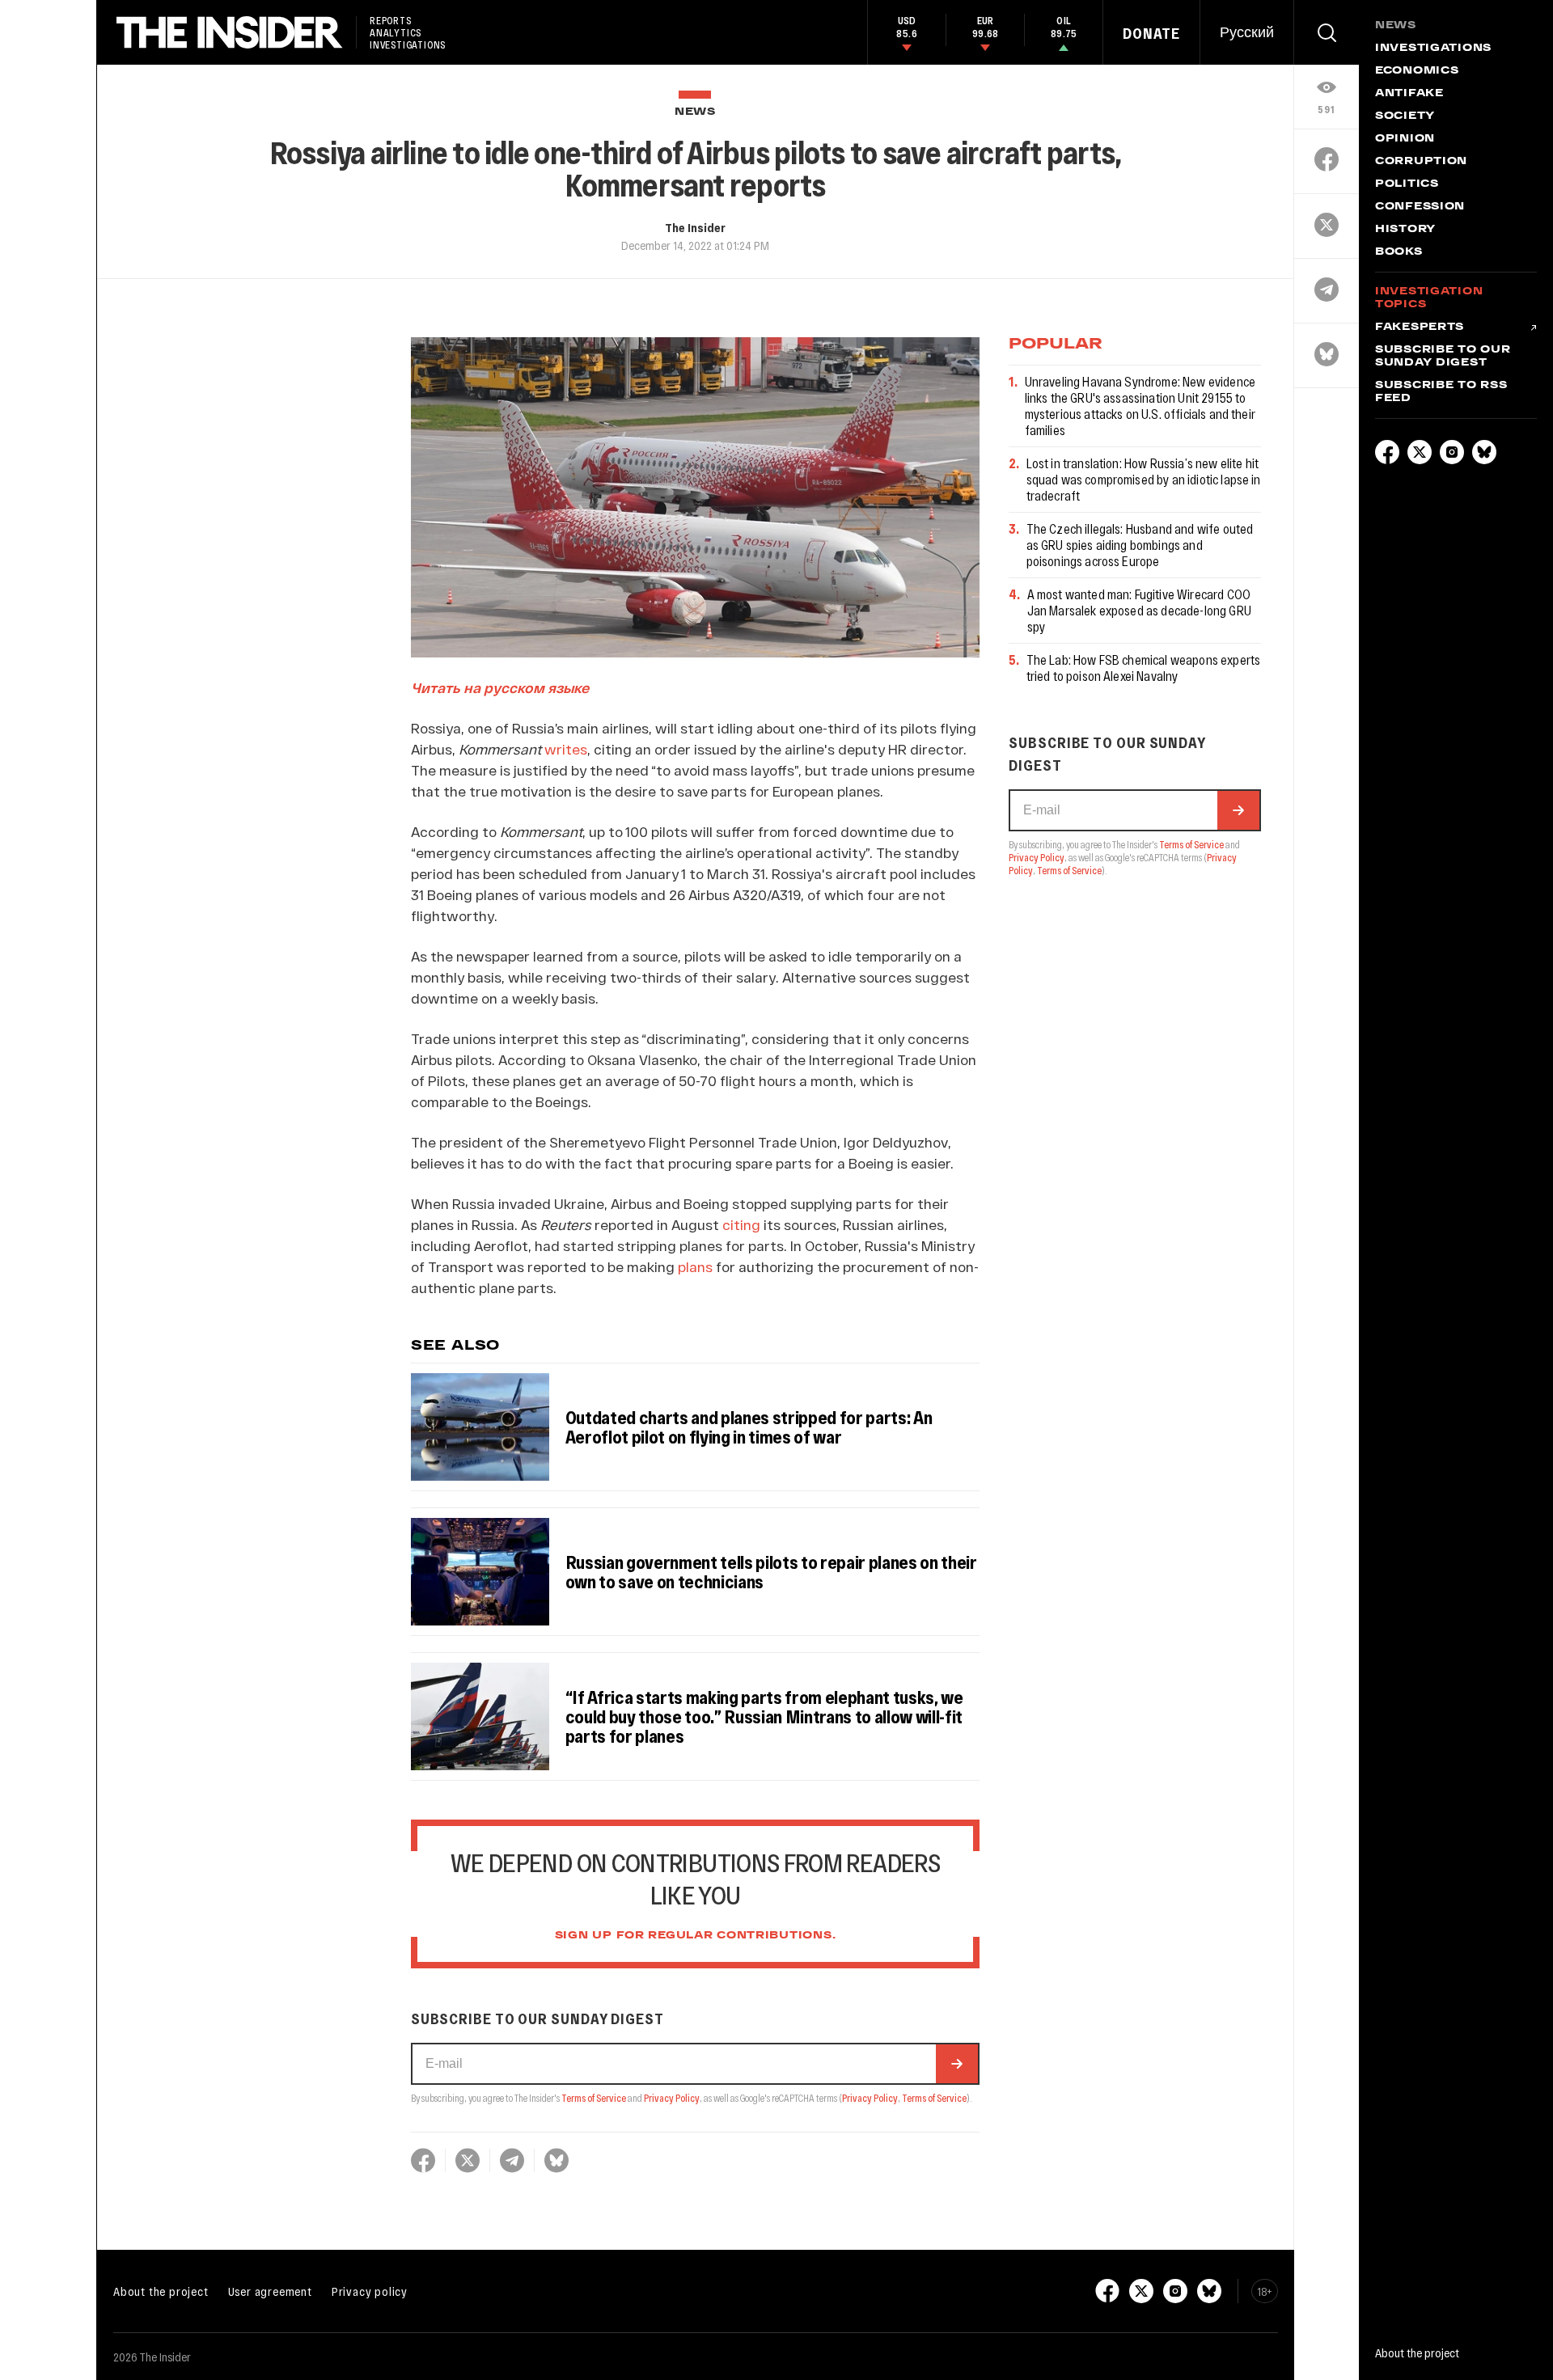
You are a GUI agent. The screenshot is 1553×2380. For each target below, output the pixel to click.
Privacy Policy (672, 2098)
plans (695, 1266)
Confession (1420, 207)
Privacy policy (370, 2291)
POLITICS (1407, 184)
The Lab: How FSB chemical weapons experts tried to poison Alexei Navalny (1144, 668)
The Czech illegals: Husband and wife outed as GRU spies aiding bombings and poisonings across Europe (1140, 545)
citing (741, 1224)
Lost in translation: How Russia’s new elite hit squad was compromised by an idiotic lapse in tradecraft (1144, 479)
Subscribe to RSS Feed (1441, 392)
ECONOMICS (1417, 71)
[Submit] (957, 2064)
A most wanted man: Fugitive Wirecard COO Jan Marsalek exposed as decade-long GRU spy (1139, 610)
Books (1399, 252)
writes (566, 749)
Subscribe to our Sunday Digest (1443, 357)
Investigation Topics (1429, 298)
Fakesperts (1420, 328)
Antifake (1409, 94)
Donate (1151, 33)
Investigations (1433, 49)
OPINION (1405, 139)
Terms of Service (594, 2098)
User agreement (270, 2291)
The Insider (695, 227)
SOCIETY (1405, 116)
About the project (161, 2291)
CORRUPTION (1421, 162)
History (1405, 230)
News (695, 112)
